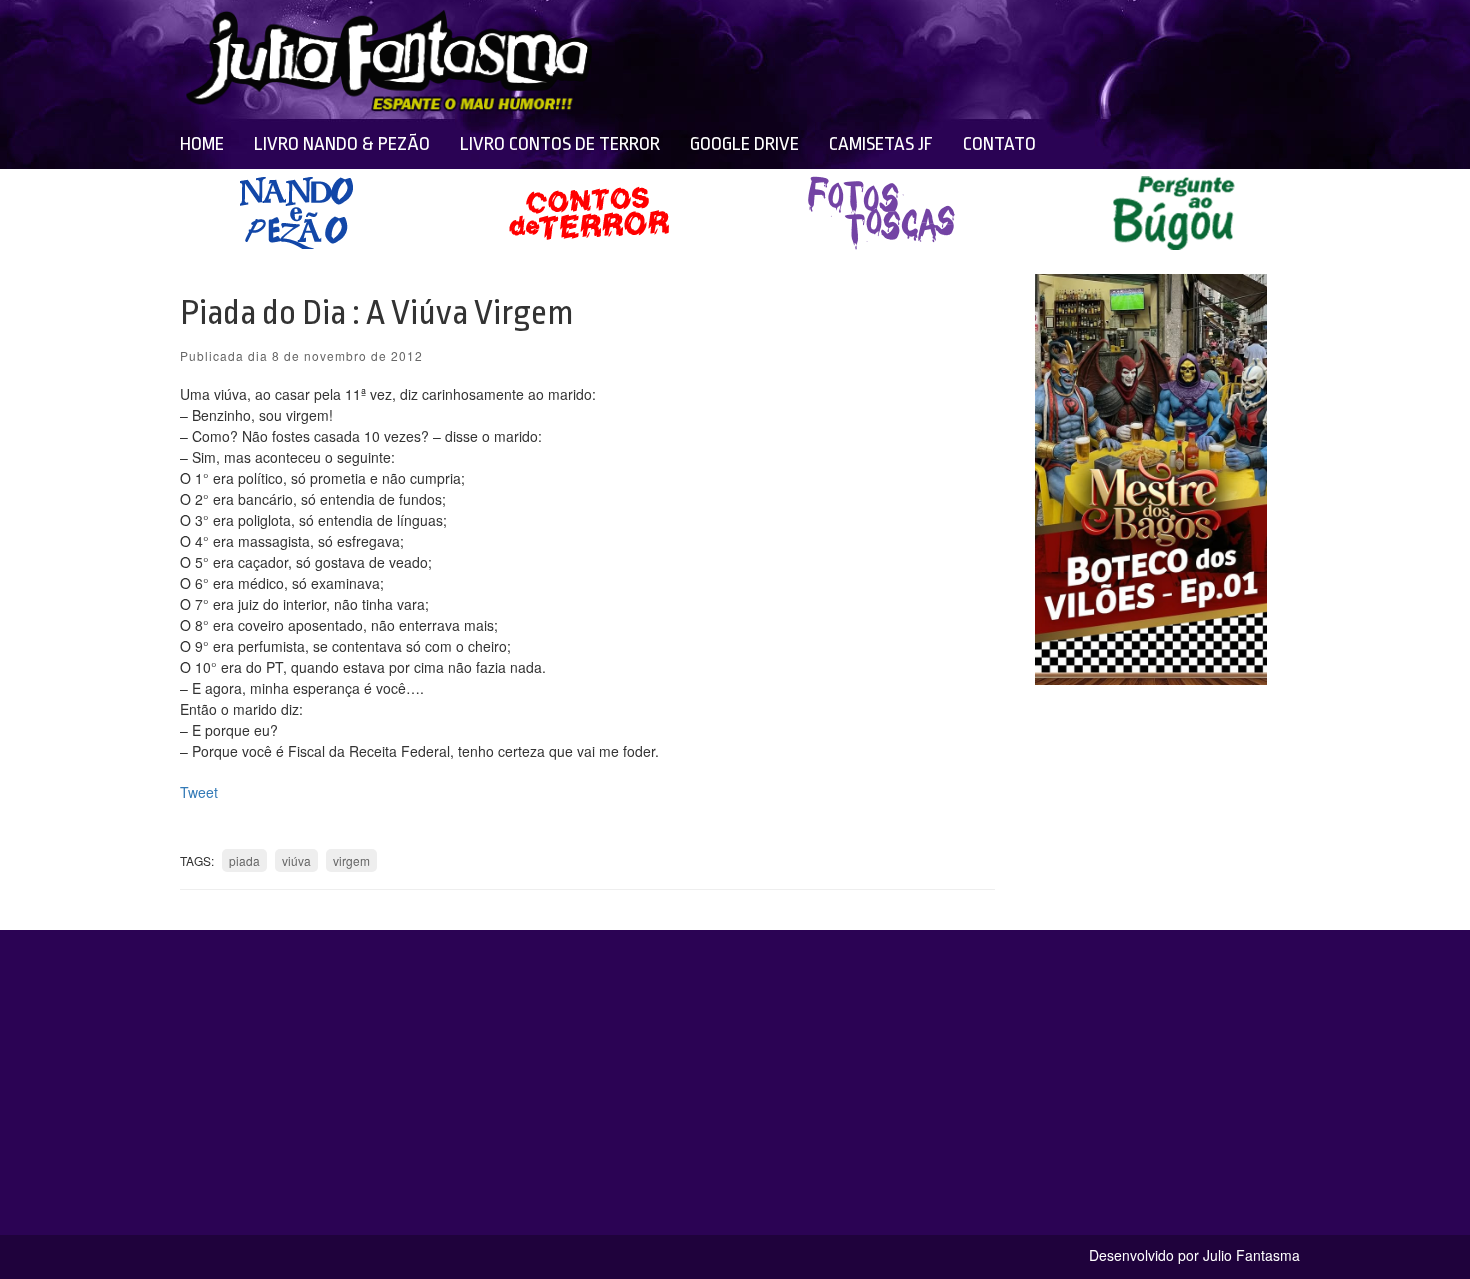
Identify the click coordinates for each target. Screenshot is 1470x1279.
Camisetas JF (881, 144)
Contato (999, 144)
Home (202, 144)
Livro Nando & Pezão (342, 144)
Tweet (199, 792)
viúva (296, 860)
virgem (351, 860)
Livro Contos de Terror (560, 144)
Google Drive (744, 144)
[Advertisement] (887, 60)
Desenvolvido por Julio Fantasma (1194, 1255)
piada (244, 860)
